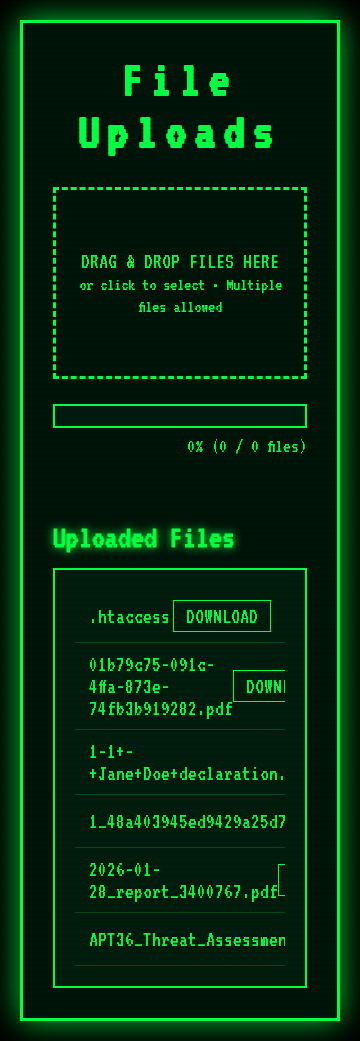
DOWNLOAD (222, 616)
